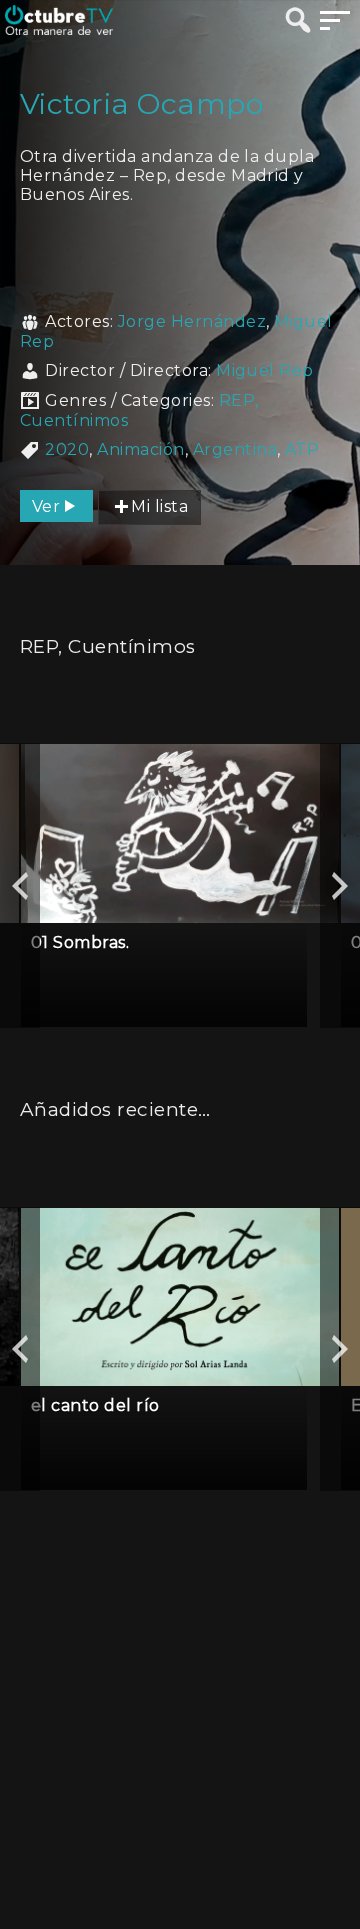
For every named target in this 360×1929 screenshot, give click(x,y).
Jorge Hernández (192, 321)
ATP (302, 449)
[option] (180, 885)
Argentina (235, 449)
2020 (67, 449)
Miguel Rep (265, 370)
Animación (140, 449)
